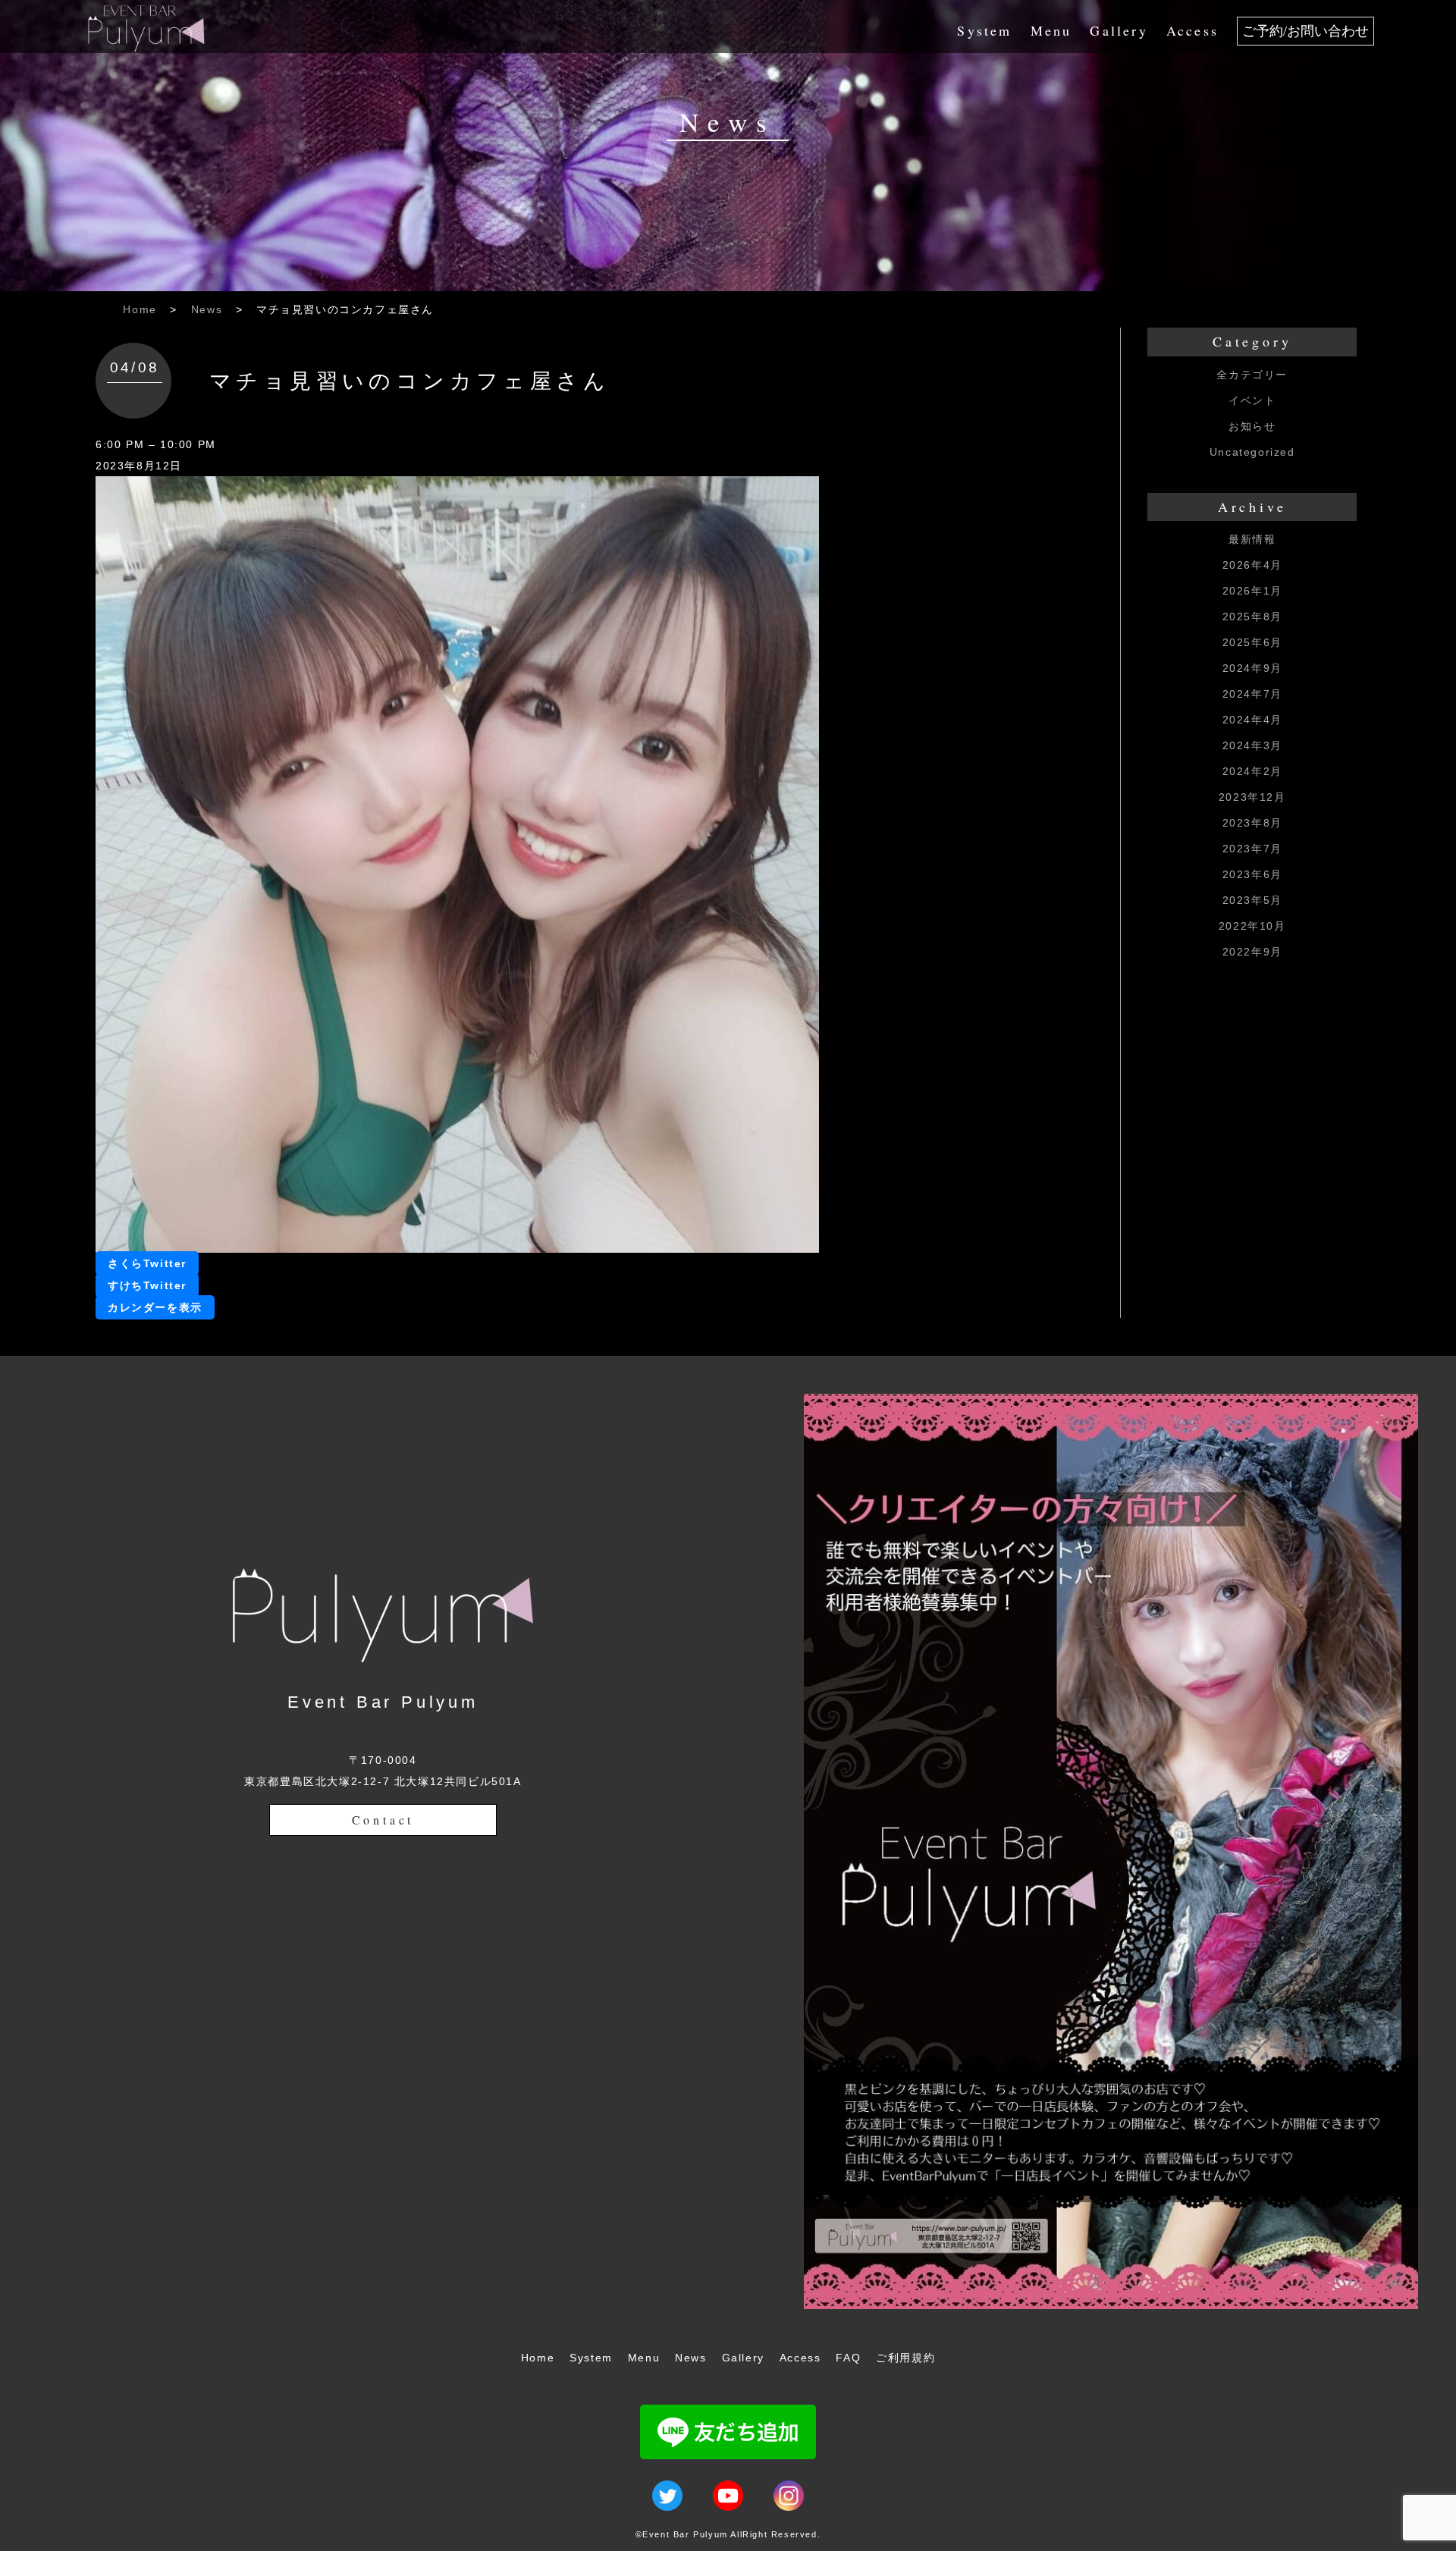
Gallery (1119, 30)
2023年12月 (1252, 797)
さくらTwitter (147, 1263)
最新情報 (1252, 539)
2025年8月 (1252, 617)
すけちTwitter (147, 1285)
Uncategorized (1252, 452)
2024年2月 (1252, 771)
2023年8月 (1252, 823)
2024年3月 (1252, 745)
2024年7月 (1252, 694)
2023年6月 (1252, 874)
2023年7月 (1252, 849)
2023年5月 (1252, 900)
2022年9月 (1252, 952)
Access (1192, 30)
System (984, 30)
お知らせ (1252, 426)
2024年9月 (1252, 668)
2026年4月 (1252, 565)
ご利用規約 (905, 2358)
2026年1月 (1252, 591)
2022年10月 (1252, 926)
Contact (383, 1820)
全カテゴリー (1252, 375)
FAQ (848, 2358)
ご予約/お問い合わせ (1305, 31)
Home (140, 309)
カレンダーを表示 (155, 1307)
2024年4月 (1252, 720)
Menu (1051, 30)
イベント (1252, 400)
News (207, 309)
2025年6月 (1252, 642)
